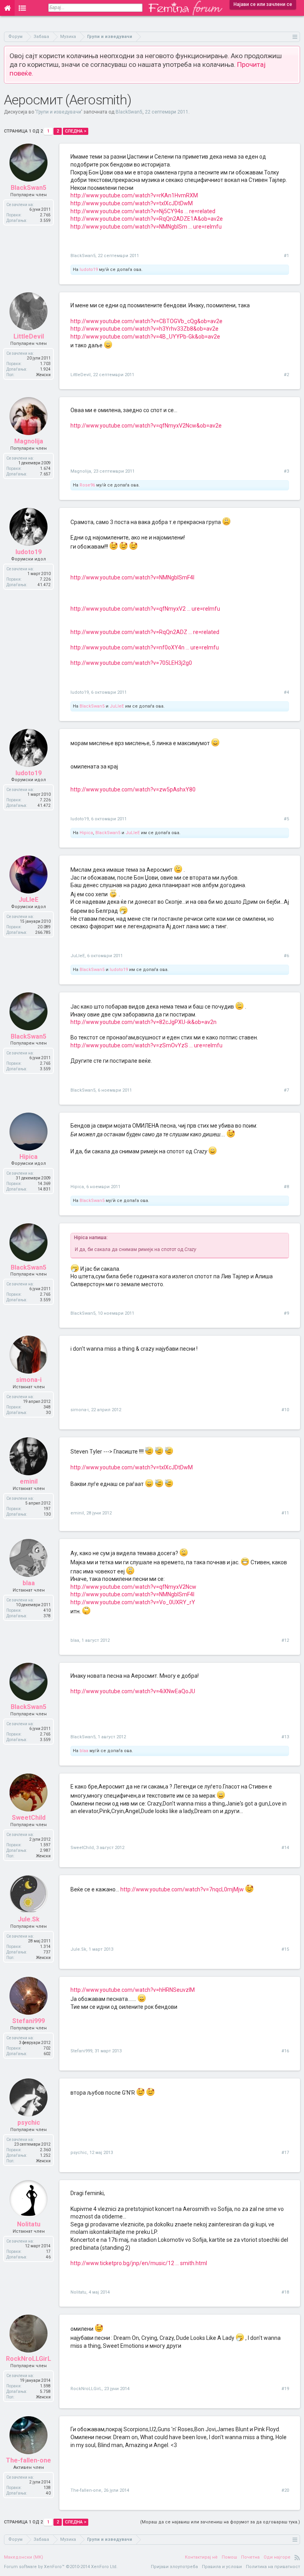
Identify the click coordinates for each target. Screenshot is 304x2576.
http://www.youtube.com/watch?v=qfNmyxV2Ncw (133, 1587)
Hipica (86, 833)
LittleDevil (81, 375)
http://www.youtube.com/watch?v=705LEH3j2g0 (131, 663)
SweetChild (82, 1848)
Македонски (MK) (24, 2557)
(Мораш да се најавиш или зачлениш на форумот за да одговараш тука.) (220, 2522)
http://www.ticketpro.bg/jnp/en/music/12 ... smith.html (139, 2263)
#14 (285, 1848)
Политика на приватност (273, 2567)
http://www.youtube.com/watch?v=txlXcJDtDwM (132, 203)
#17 (285, 2153)
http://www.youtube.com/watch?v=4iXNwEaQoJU (133, 1691)
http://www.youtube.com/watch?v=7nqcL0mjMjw (182, 1889)
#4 (286, 692)
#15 (285, 1949)
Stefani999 (81, 2051)
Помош (229, 2557)
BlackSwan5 (129, 112)
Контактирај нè (201, 2557)
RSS (297, 2557)
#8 (286, 1187)
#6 (286, 956)
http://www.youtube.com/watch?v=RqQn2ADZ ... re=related (145, 632)
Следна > (76, 131)
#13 (285, 1737)
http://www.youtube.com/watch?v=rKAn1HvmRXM (134, 195)
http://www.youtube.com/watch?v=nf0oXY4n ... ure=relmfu (145, 647)
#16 (285, 2051)
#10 (285, 1410)
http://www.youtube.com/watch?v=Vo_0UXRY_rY (133, 1602)
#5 (286, 819)
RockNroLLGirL (86, 2389)
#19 (285, 2389)
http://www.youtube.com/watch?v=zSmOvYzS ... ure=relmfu (146, 1045)
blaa (75, 1640)
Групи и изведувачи (59, 112)
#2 (286, 375)
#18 (285, 2292)
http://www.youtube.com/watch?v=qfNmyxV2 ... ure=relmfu (145, 609)
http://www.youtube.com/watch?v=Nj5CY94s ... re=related (143, 211)
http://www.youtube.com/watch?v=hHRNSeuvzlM (133, 1990)
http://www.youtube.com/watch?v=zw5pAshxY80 (133, 789)
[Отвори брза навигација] (295, 37)
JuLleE (117, 706)
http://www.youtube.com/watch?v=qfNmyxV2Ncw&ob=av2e (146, 426)
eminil (77, 1513)
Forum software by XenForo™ (61, 2567)
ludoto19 (89, 270)
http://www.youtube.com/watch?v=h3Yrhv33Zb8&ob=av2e (144, 329)
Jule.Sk (78, 1949)
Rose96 (87, 485)
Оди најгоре (277, 2557)
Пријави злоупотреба (174, 2567)
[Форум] (22, 8)
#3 (286, 471)
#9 (286, 1313)
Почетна (250, 2557)
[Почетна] (7, 8)
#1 (286, 256)
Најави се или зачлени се (263, 4)
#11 (285, 1513)
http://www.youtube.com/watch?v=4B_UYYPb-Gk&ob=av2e (145, 337)
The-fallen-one (86, 2490)
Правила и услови (222, 2567)
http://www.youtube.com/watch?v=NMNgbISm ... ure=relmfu (146, 227)
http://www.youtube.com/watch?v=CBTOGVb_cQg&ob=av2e (146, 321)
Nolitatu (78, 2292)
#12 (285, 1640)
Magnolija (81, 471)
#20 (285, 2490)
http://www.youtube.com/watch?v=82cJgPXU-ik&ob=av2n (143, 1022)
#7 (286, 1090)
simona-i (80, 1410)
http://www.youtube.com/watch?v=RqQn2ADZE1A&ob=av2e (147, 219)
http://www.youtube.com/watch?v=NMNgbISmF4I (132, 577)
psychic (79, 2153)
